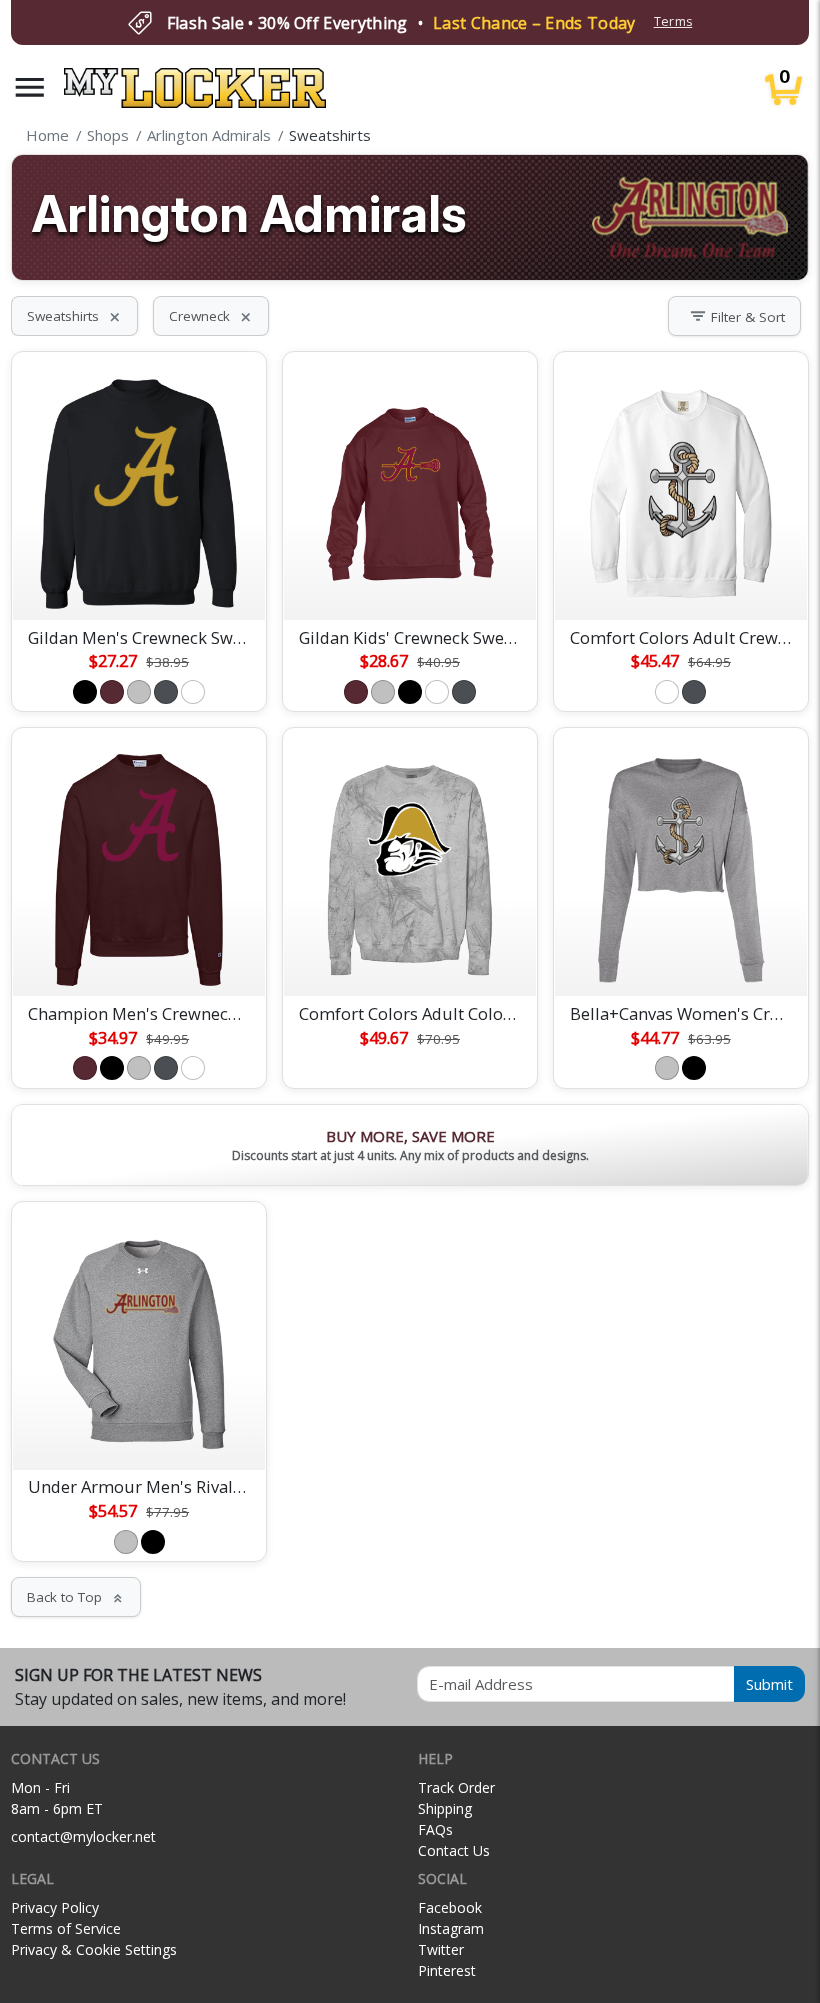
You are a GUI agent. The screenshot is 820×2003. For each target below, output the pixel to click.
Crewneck (211, 316)
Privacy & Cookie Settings (94, 1949)
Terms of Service (66, 1928)
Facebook (450, 1907)
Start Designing (139, 581)
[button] (30, 87)
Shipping (445, 1808)
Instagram (451, 1928)
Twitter (441, 1949)
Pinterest (447, 1970)
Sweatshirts (74, 316)
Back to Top (76, 1597)
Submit (769, 1684)
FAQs (435, 1829)
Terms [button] (673, 21)
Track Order (456, 1787)
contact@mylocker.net (83, 1836)
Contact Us (454, 1850)
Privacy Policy (55, 1907)
